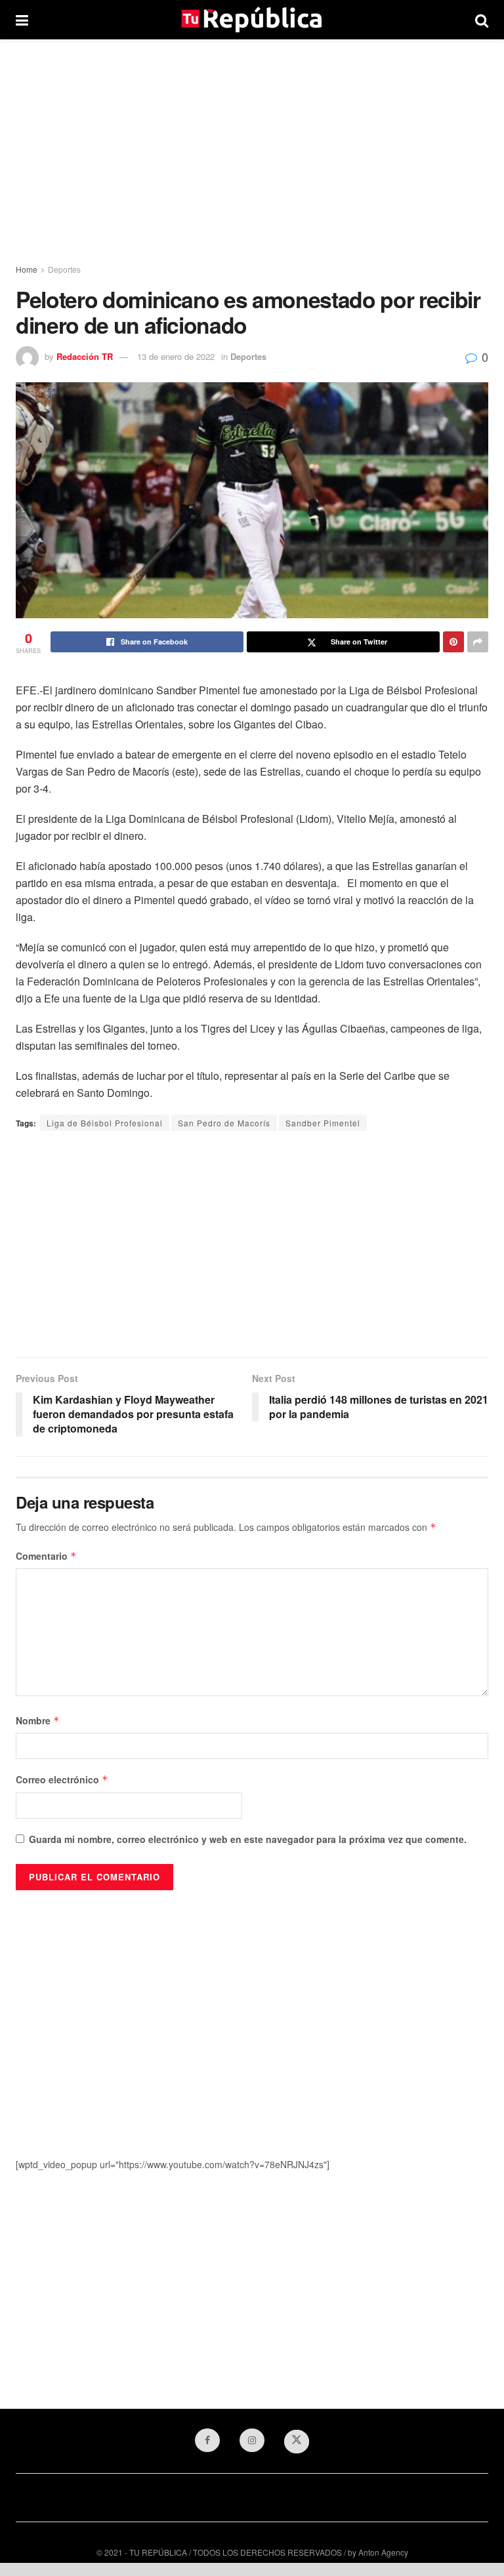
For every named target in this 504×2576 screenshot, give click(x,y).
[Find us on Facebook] (207, 2440)
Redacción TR (85, 356)
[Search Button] (482, 20)
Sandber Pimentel (323, 1123)
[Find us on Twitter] (297, 2442)
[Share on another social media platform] (478, 642)
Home (27, 269)
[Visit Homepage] (252, 20)
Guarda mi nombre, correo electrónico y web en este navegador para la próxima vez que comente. (248, 1839)
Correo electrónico (62, 1779)
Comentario (46, 1556)
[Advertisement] (252, 151)
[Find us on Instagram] (252, 2440)
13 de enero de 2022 (176, 356)
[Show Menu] (22, 20)
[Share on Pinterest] (453, 642)
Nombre (38, 1720)
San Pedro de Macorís (224, 1123)
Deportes (64, 269)
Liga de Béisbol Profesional (105, 1123)
